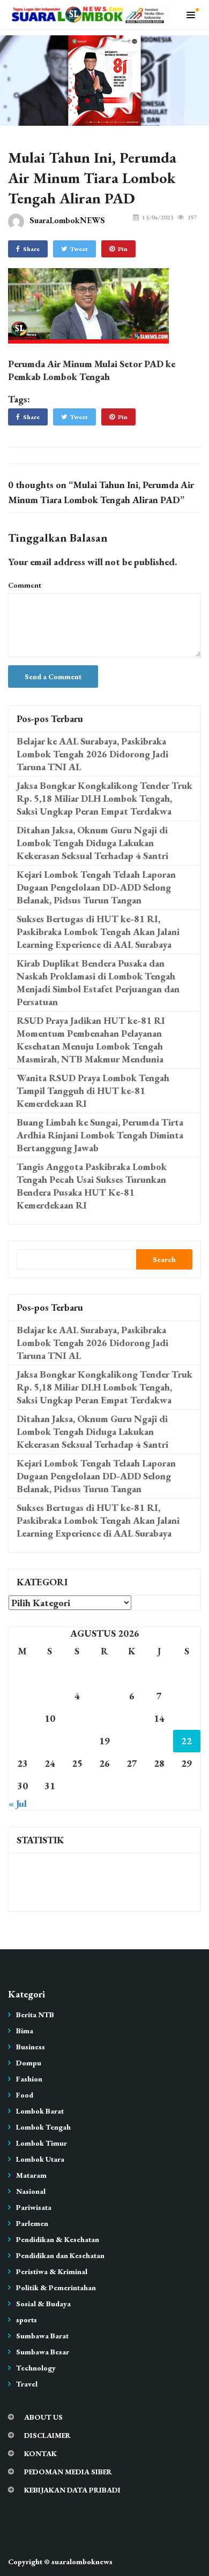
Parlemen (32, 2223)
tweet (79, 249)
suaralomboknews (82, 2562)
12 (104, 1718)
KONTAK (40, 2453)
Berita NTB (35, 2015)
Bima (25, 2031)
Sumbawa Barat (42, 2336)
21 (159, 1741)
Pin (123, 249)
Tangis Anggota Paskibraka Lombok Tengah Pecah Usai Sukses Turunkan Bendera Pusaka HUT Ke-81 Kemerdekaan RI (92, 1186)
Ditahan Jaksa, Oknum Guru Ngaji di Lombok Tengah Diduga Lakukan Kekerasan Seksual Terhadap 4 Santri (92, 843)
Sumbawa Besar (43, 2352)
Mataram (31, 2175)
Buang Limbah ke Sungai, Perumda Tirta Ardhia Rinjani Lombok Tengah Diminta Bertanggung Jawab (100, 1135)
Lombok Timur (42, 2143)
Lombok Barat (40, 2111)
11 (77, 1718)
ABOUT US (43, 2417)
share (31, 249)
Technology (36, 2368)
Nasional (31, 2191)
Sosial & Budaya (43, 2304)
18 (77, 1741)
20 (132, 1741)
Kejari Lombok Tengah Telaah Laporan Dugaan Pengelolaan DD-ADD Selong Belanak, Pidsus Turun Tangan (96, 887)
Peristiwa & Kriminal (52, 2271)
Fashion (29, 2079)
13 (132, 1718)
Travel (27, 2384)
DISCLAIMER (47, 2435)
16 (23, 1741)
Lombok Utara (40, 2159)
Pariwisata (34, 2207)
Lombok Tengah (43, 2127)
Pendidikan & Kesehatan (58, 2239)
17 (50, 1741)
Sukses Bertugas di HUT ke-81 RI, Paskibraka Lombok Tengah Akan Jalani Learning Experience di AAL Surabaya (98, 932)
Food (25, 2095)
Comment (25, 585)
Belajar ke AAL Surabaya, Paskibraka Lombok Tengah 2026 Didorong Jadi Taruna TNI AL (92, 754)
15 (186, 1718)
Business (31, 2047)
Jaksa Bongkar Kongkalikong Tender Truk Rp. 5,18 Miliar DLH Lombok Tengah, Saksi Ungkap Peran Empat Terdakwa (104, 798)
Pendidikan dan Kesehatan (60, 2255)
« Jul (18, 1803)
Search (164, 1259)
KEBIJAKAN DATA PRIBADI (72, 2490)
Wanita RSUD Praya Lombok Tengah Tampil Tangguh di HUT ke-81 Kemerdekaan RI (93, 1091)
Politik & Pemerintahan (56, 2288)
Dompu (29, 2063)
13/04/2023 (158, 217)
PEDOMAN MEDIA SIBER (68, 2472)
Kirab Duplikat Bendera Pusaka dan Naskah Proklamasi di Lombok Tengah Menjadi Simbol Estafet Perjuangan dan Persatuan (98, 982)
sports (27, 2320)
